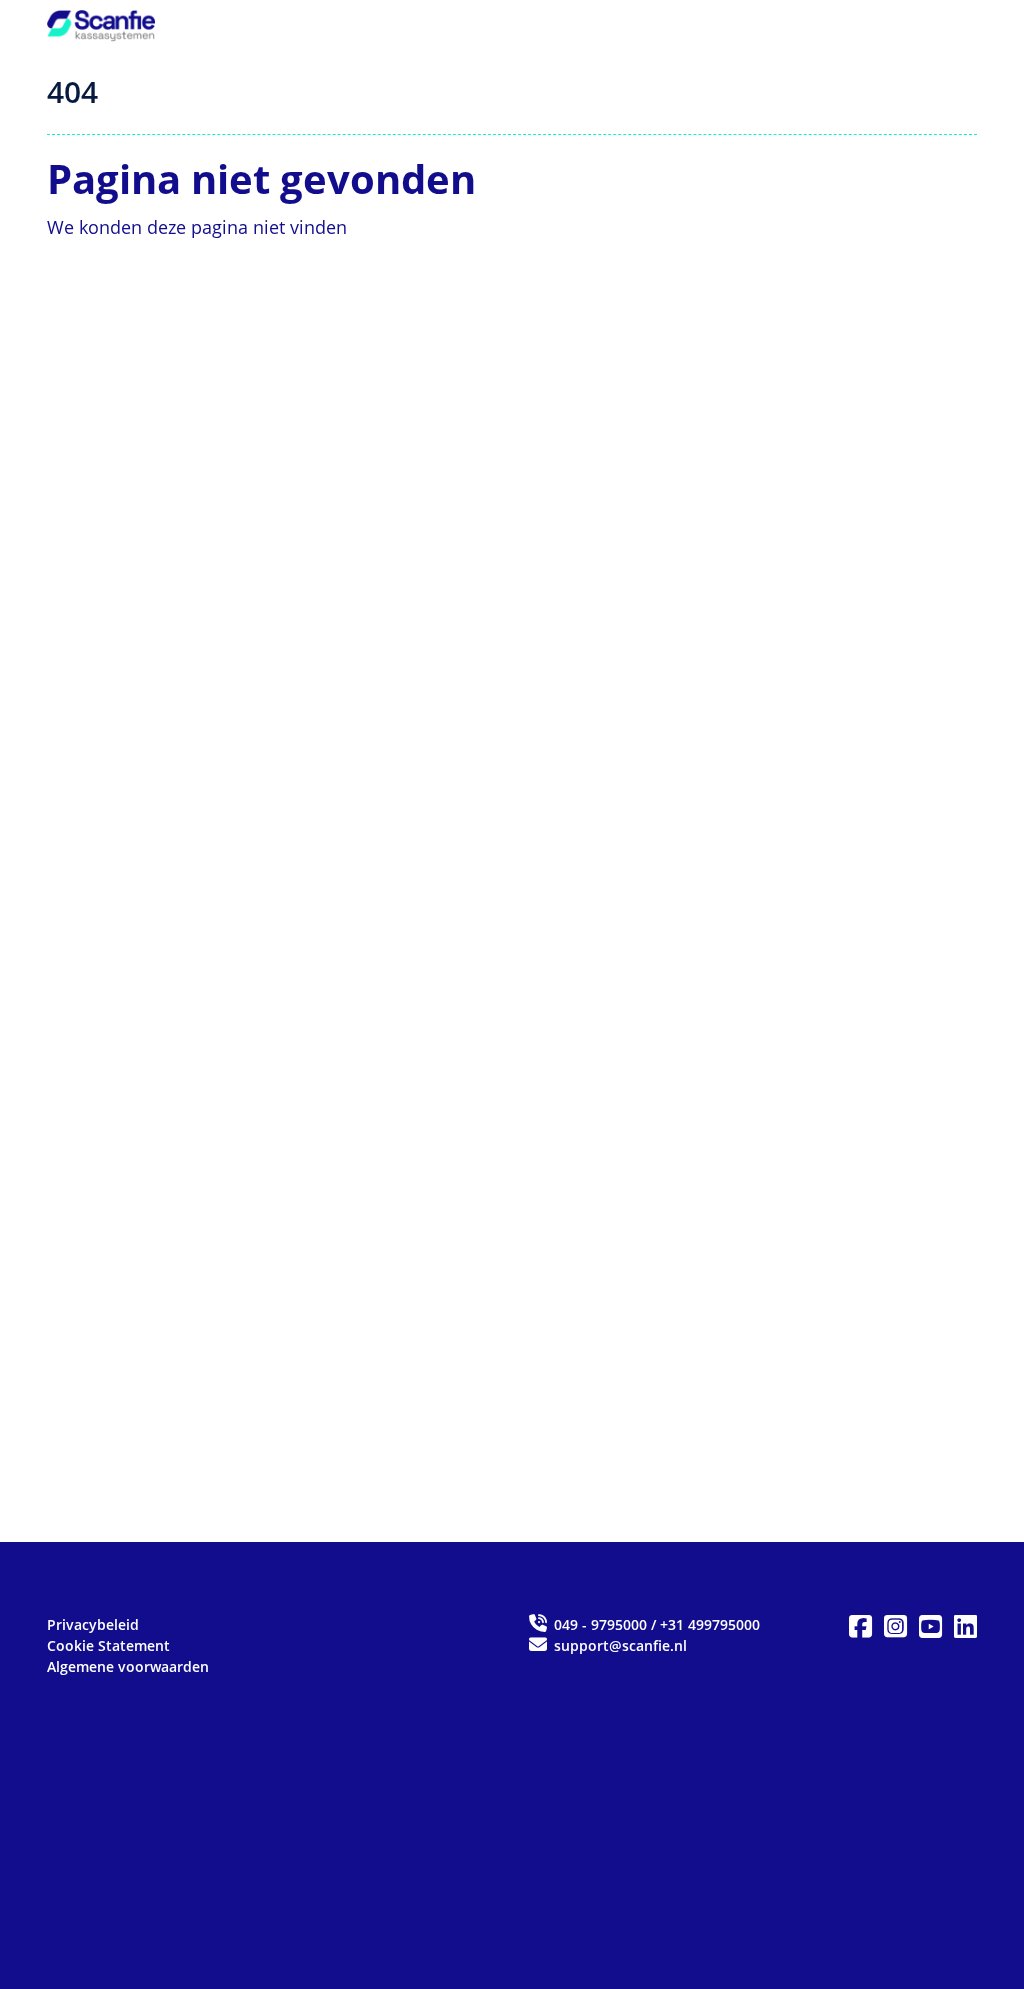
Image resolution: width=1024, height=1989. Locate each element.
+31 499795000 (710, 1624)
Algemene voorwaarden (128, 1666)
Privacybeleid (93, 1624)
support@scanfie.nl (618, 1645)
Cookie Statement (108, 1645)
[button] (860, 1627)
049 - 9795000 (600, 1624)
